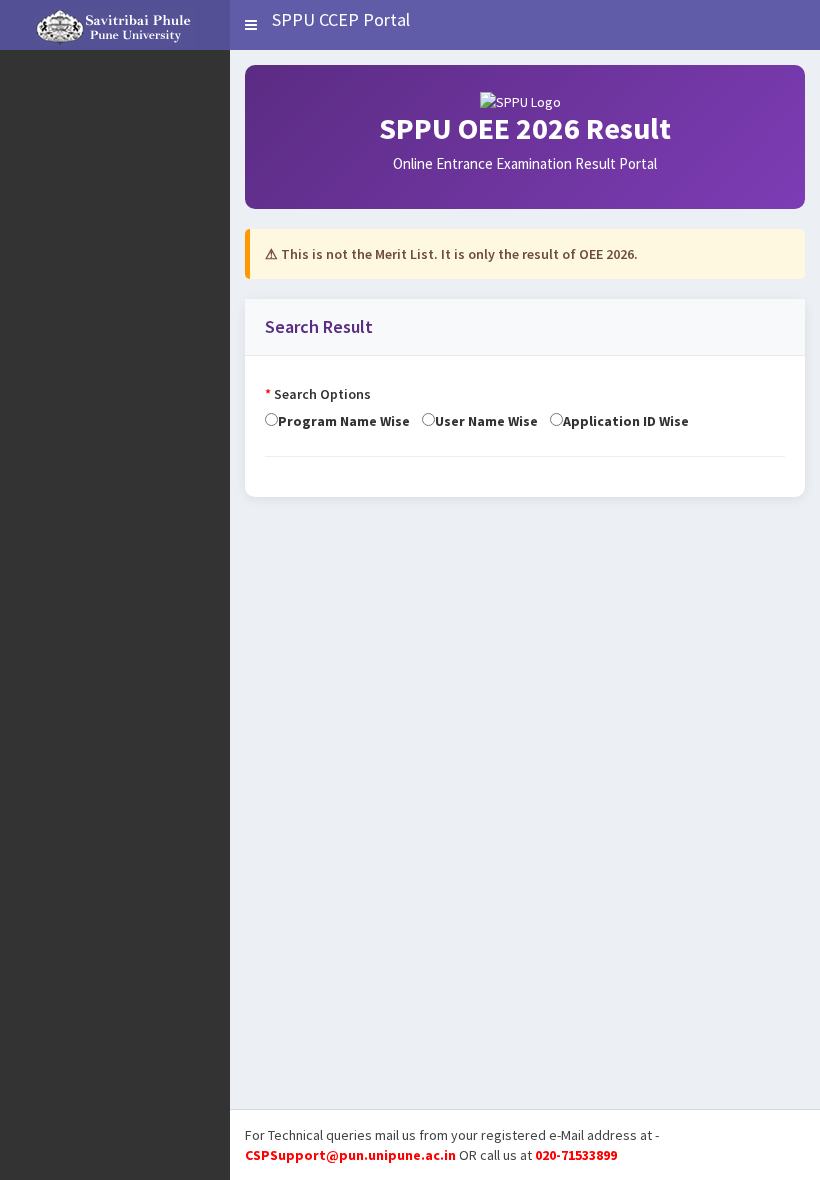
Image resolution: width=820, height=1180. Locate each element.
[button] (251, 25)
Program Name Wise (350, 421)
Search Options (318, 394)
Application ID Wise (626, 421)
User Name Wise (492, 421)
